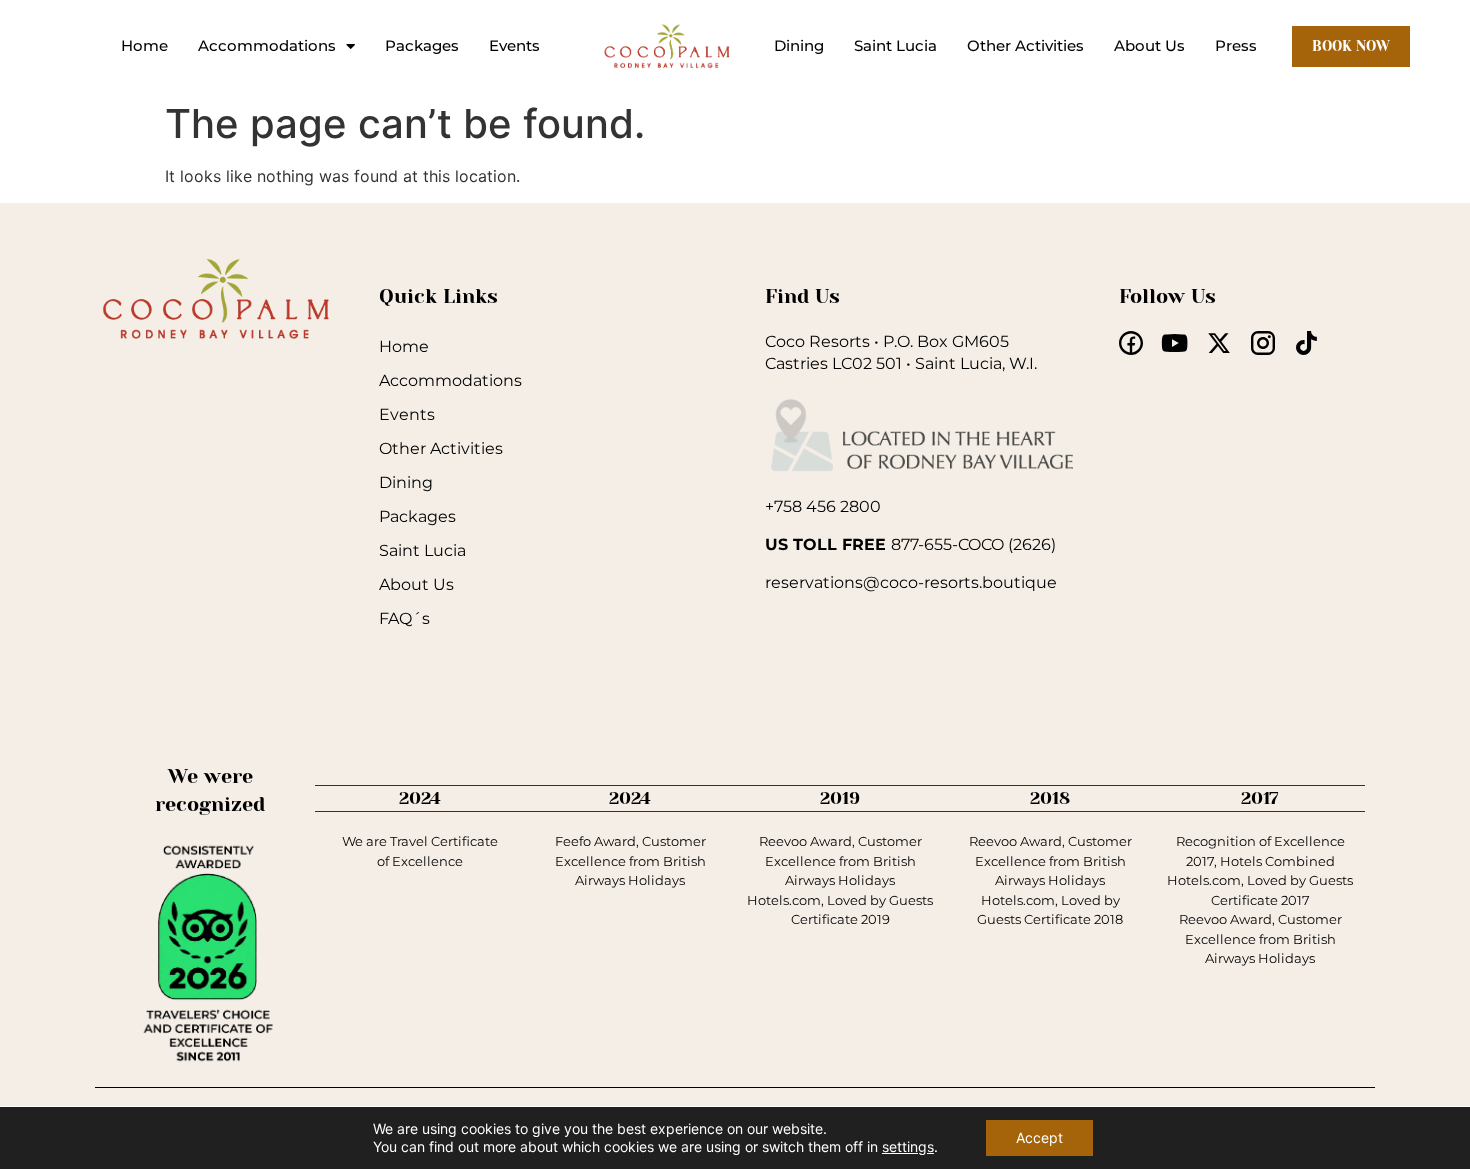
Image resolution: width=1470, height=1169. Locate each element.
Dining (799, 45)
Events (514, 45)
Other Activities (1025, 45)
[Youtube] (1175, 343)
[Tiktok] (1307, 343)
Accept (1039, 1137)
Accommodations (267, 45)
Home (144, 45)
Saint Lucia (895, 45)
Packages (422, 45)
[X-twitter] (1219, 343)
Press (1236, 45)
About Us (1149, 45)
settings (908, 1146)
